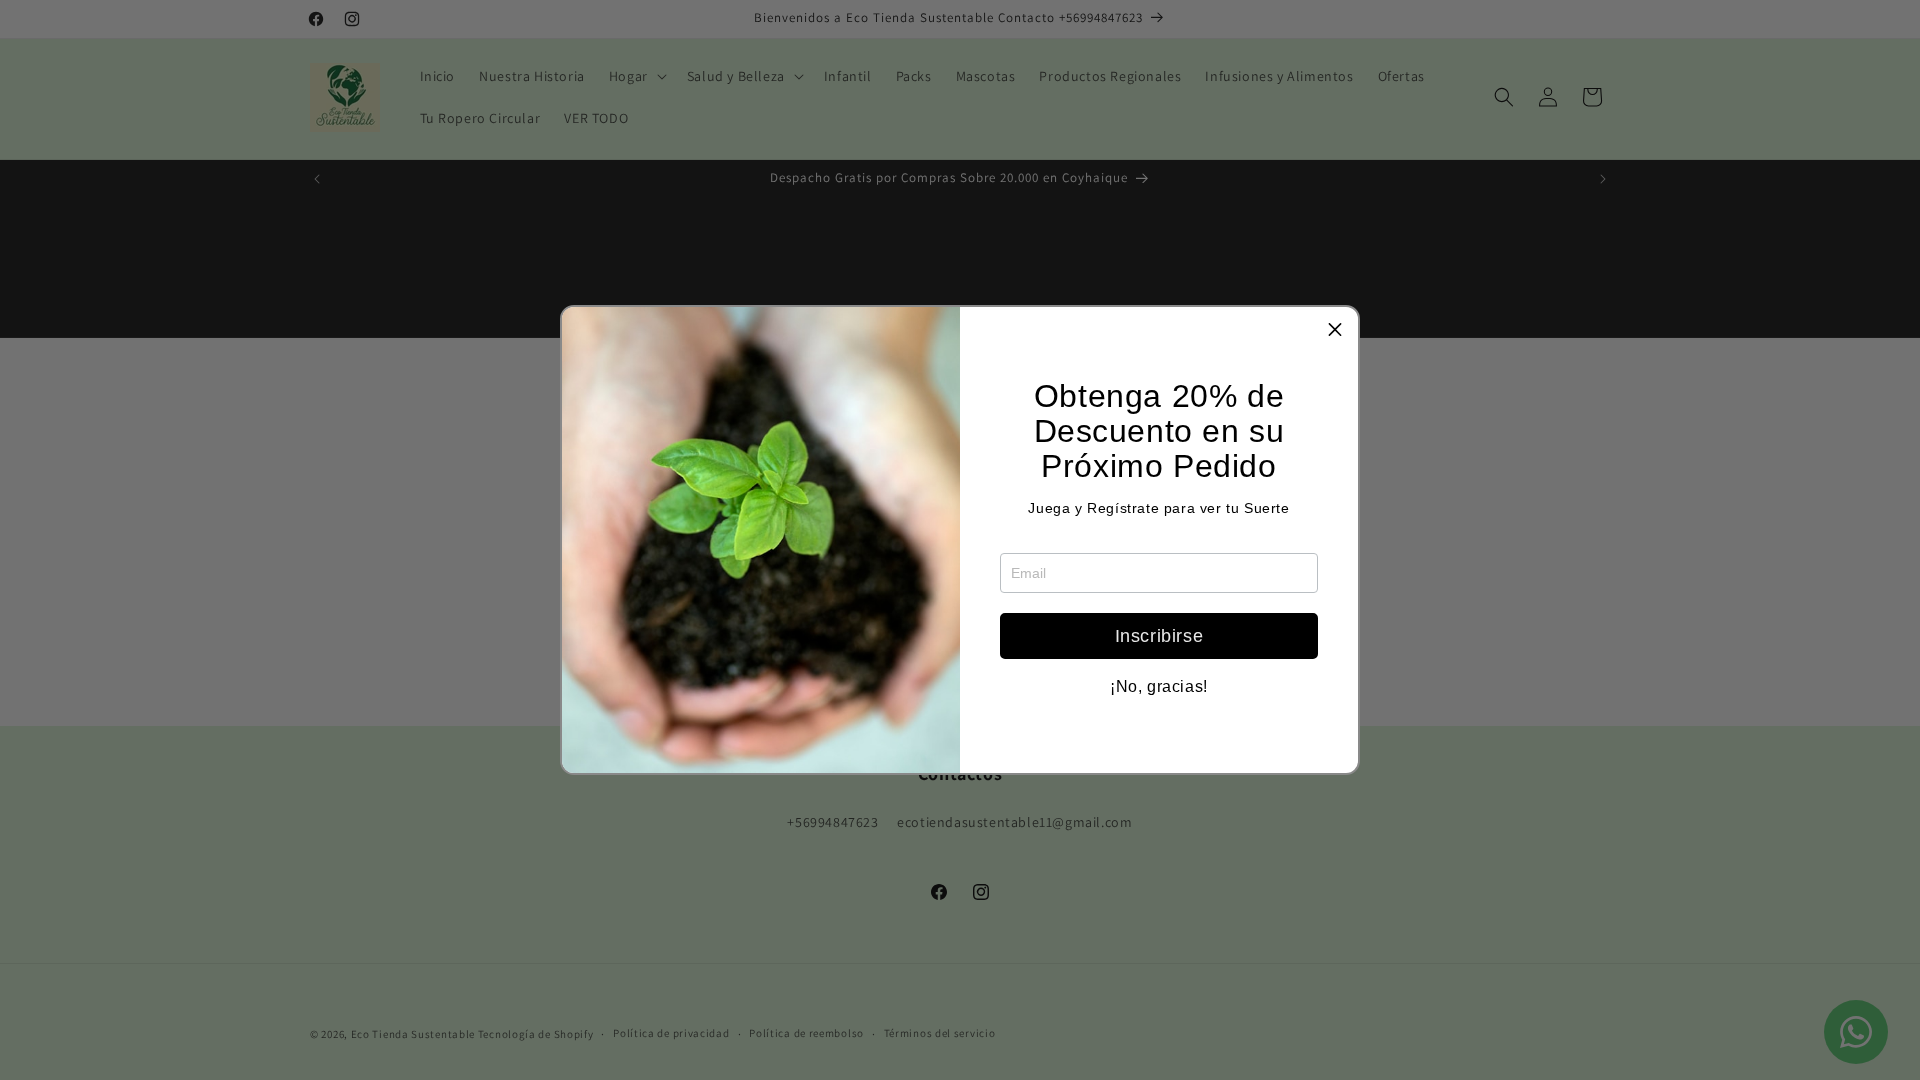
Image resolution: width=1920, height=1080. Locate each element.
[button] (1335, 330)
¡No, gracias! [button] (1159, 687)
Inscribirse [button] (1159, 636)
